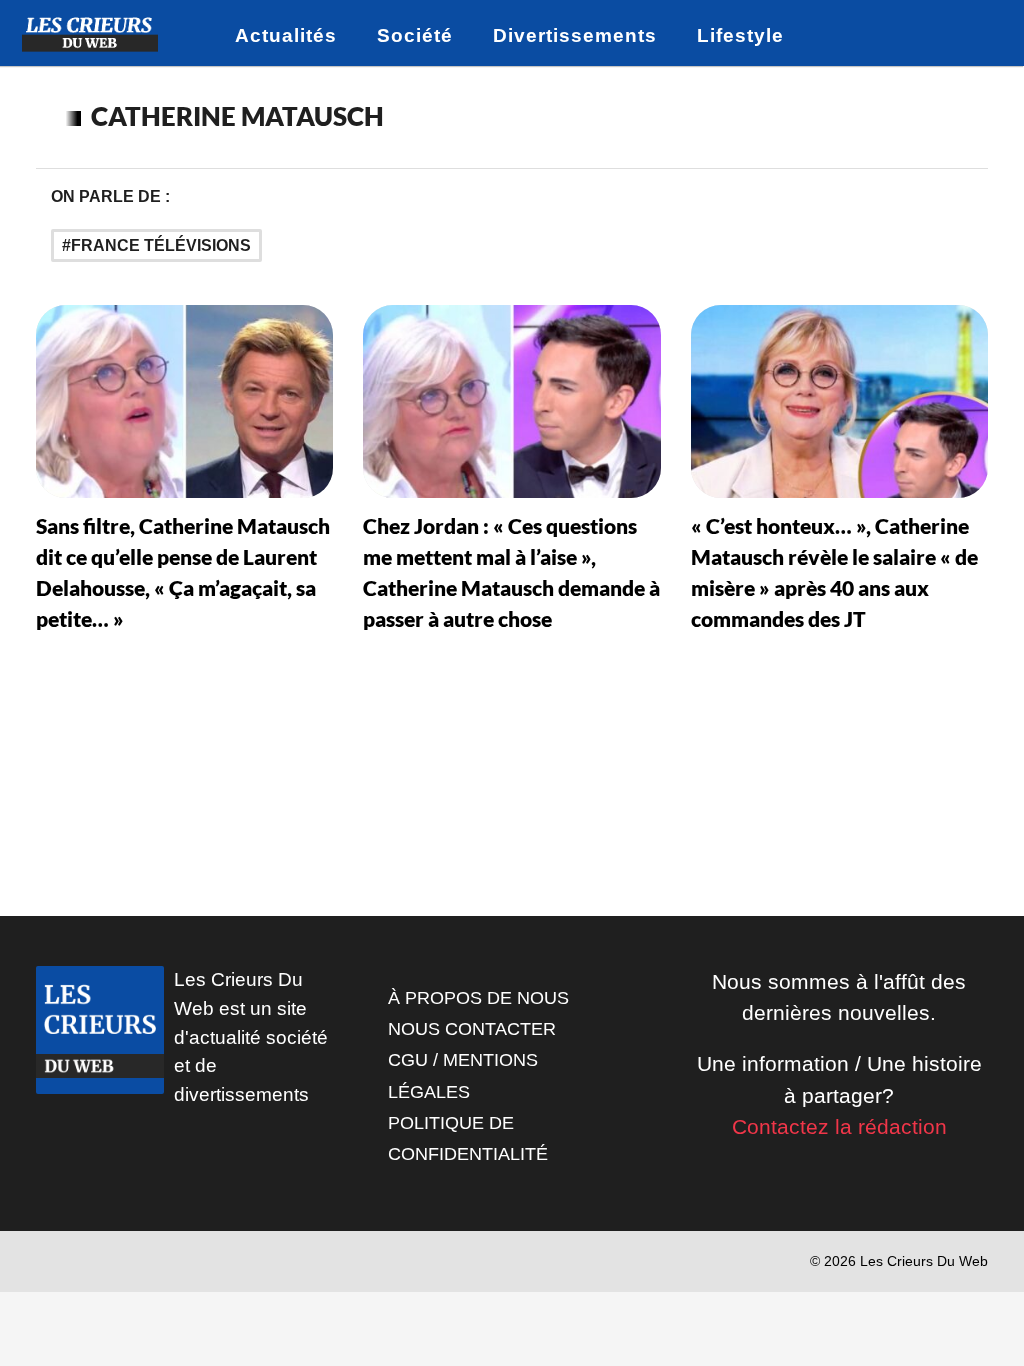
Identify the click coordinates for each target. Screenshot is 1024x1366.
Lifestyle (740, 35)
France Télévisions (161, 245)
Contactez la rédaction (839, 1126)
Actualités (286, 35)
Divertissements (575, 35)
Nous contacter (472, 1029)
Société (415, 35)
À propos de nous (478, 998)
